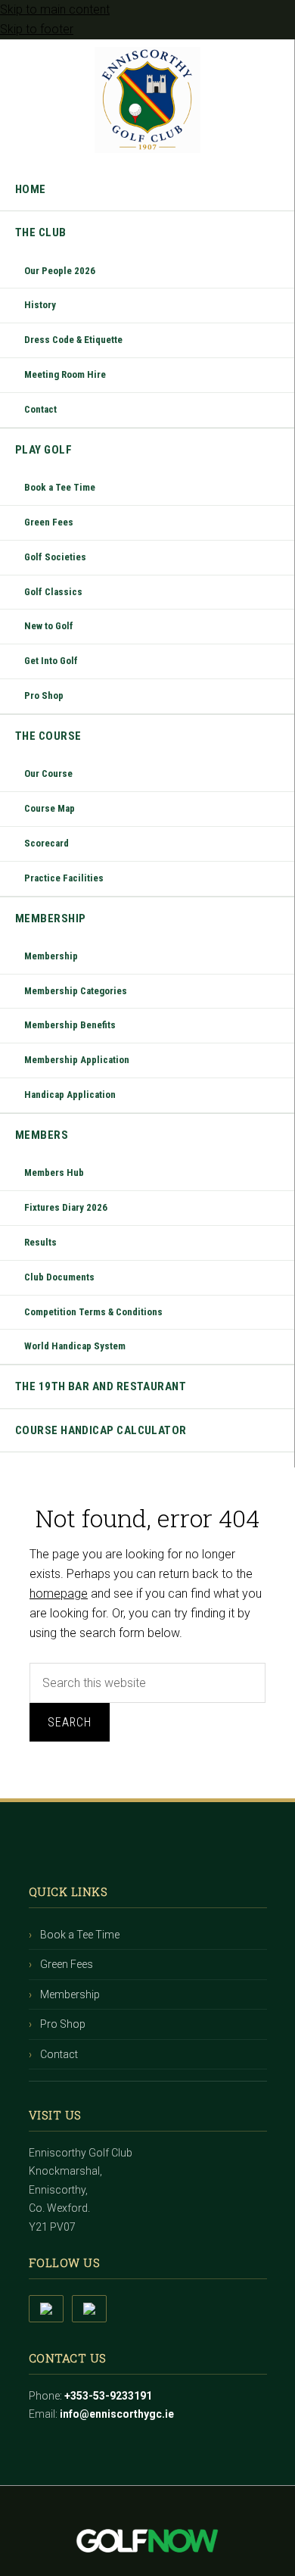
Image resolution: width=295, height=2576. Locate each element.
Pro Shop (63, 2024)
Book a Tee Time (80, 1935)
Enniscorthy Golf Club (147, 100)
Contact (59, 2054)
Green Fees (67, 1964)
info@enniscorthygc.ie (117, 2414)
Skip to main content (55, 9)
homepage (59, 1594)
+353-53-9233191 (108, 2396)
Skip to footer (37, 29)
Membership (70, 1994)
